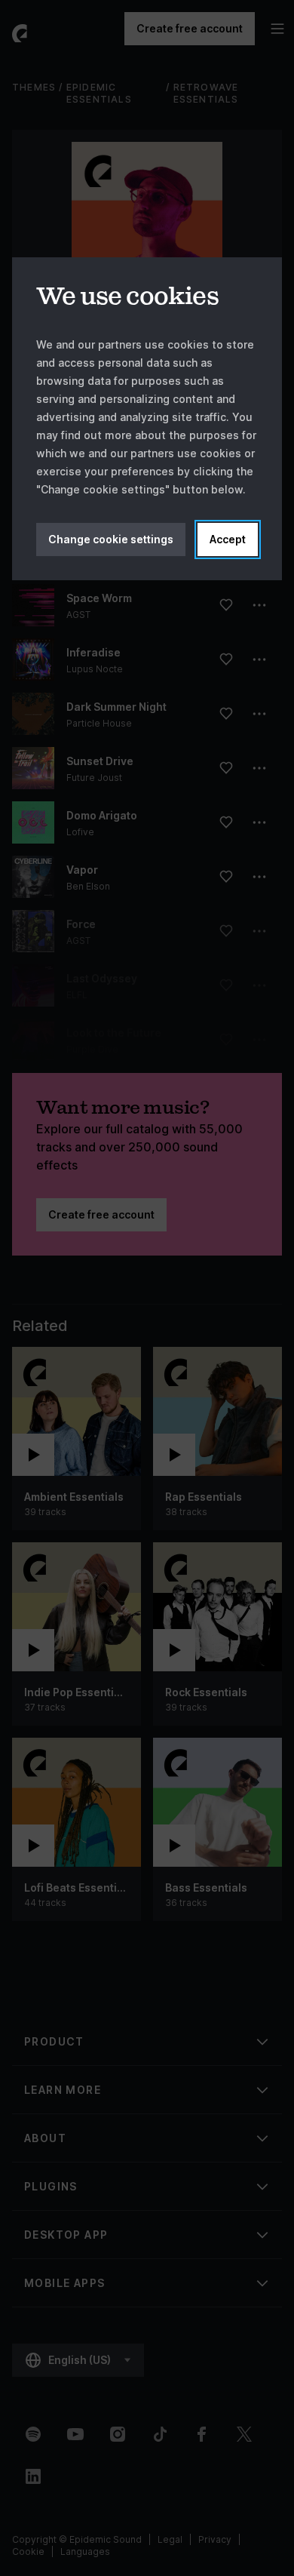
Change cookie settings (111, 539)
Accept (228, 539)
